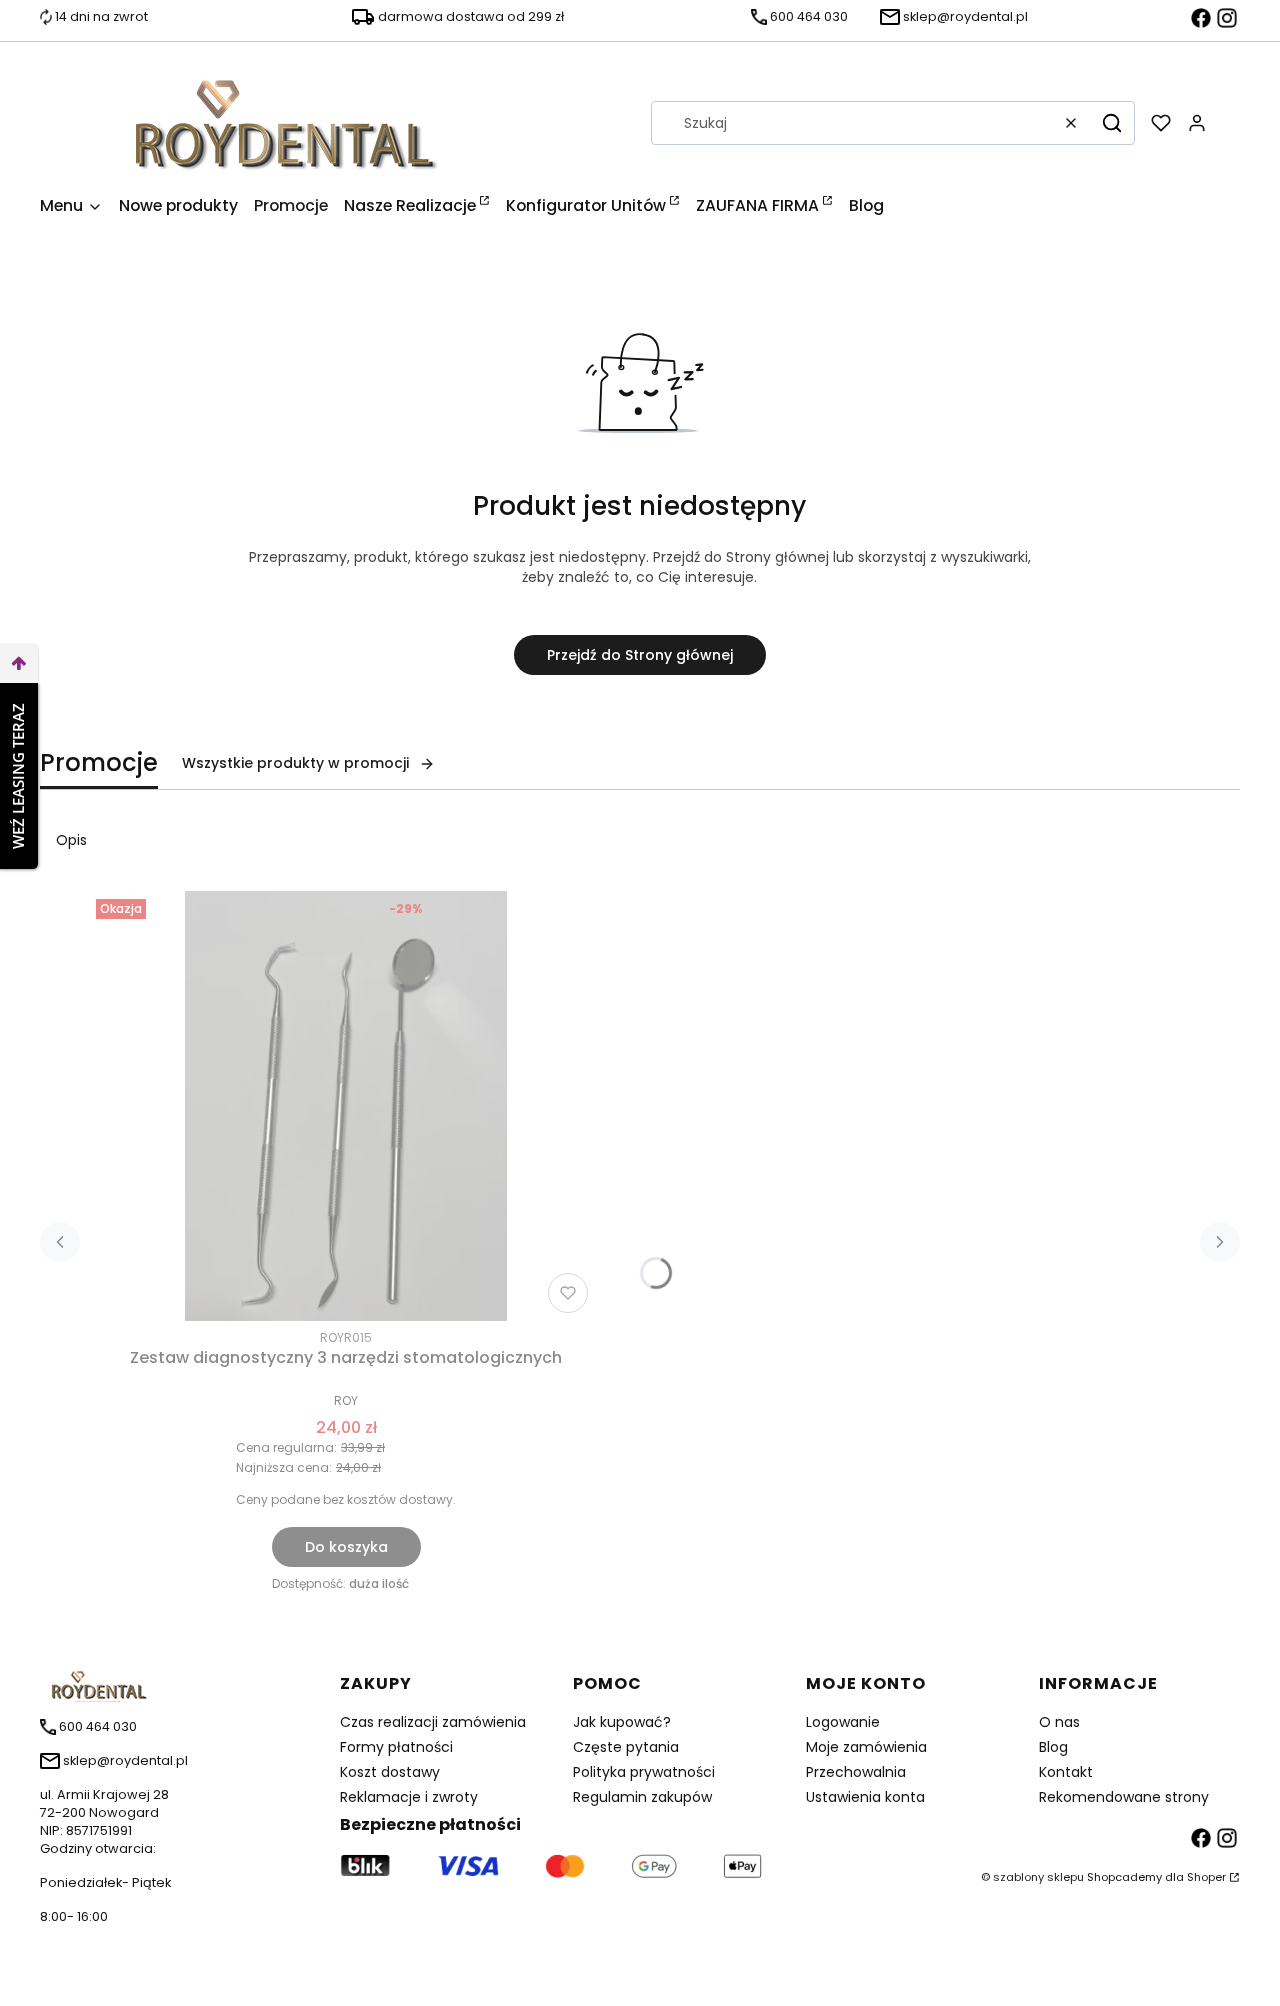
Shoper (1206, 1877)
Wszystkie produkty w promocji (295, 763)
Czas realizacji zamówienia (433, 1722)
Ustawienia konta (865, 1797)
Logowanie (843, 1722)
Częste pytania (626, 1747)
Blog (1053, 1747)
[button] (1112, 123)
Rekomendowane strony (1124, 1797)
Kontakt (1066, 1772)
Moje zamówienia (866, 1747)
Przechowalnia (856, 1772)
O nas (1059, 1722)
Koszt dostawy (390, 1772)
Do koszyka (346, 1547)
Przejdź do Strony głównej (640, 655)
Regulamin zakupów (642, 1797)
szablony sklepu (1038, 1877)
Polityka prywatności (644, 1772)
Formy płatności (396, 1747)
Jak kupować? (622, 1722)
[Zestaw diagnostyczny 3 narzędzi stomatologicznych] (346, 1106)
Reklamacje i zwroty (409, 1797)
